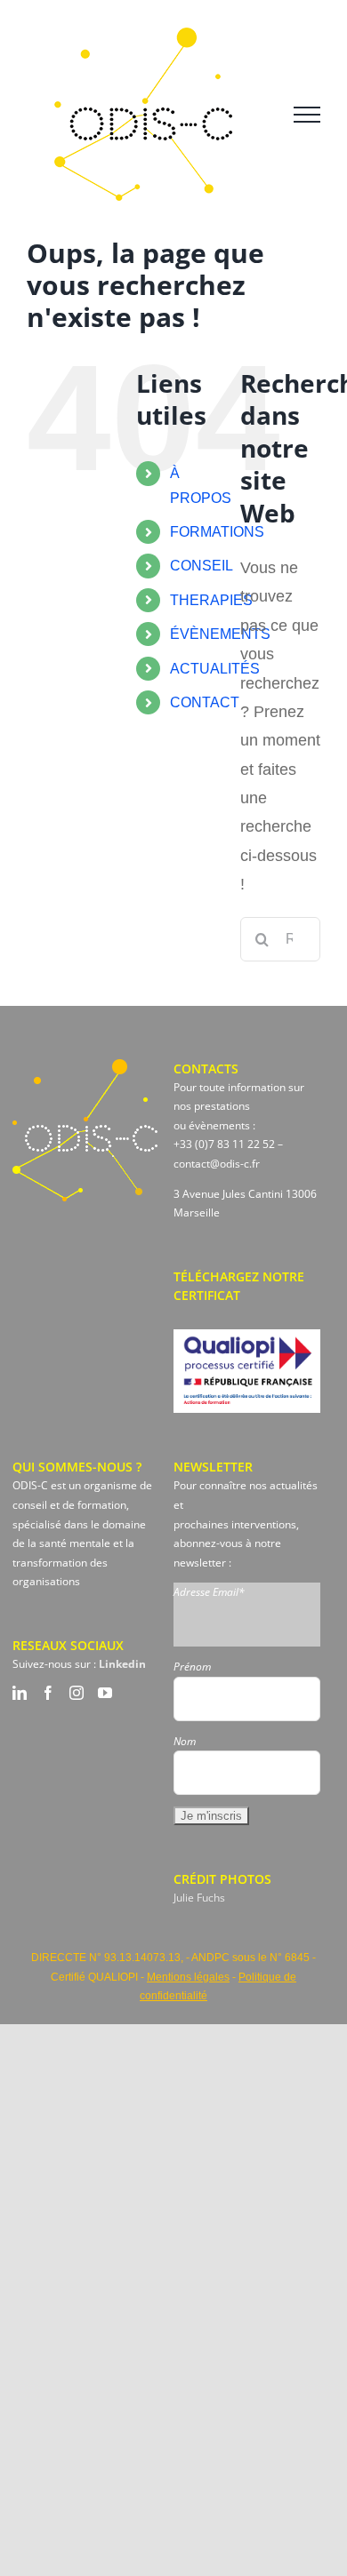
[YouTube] (105, 1693)
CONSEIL (202, 566)
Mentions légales (188, 1977)
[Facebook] (48, 1693)
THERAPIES (211, 600)
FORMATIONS (217, 532)
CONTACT (205, 702)
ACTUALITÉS (215, 669)
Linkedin (122, 1664)
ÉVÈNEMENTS (220, 634)
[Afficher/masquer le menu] (307, 115)
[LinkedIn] (20, 1693)
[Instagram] (77, 1693)
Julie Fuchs (199, 1898)
